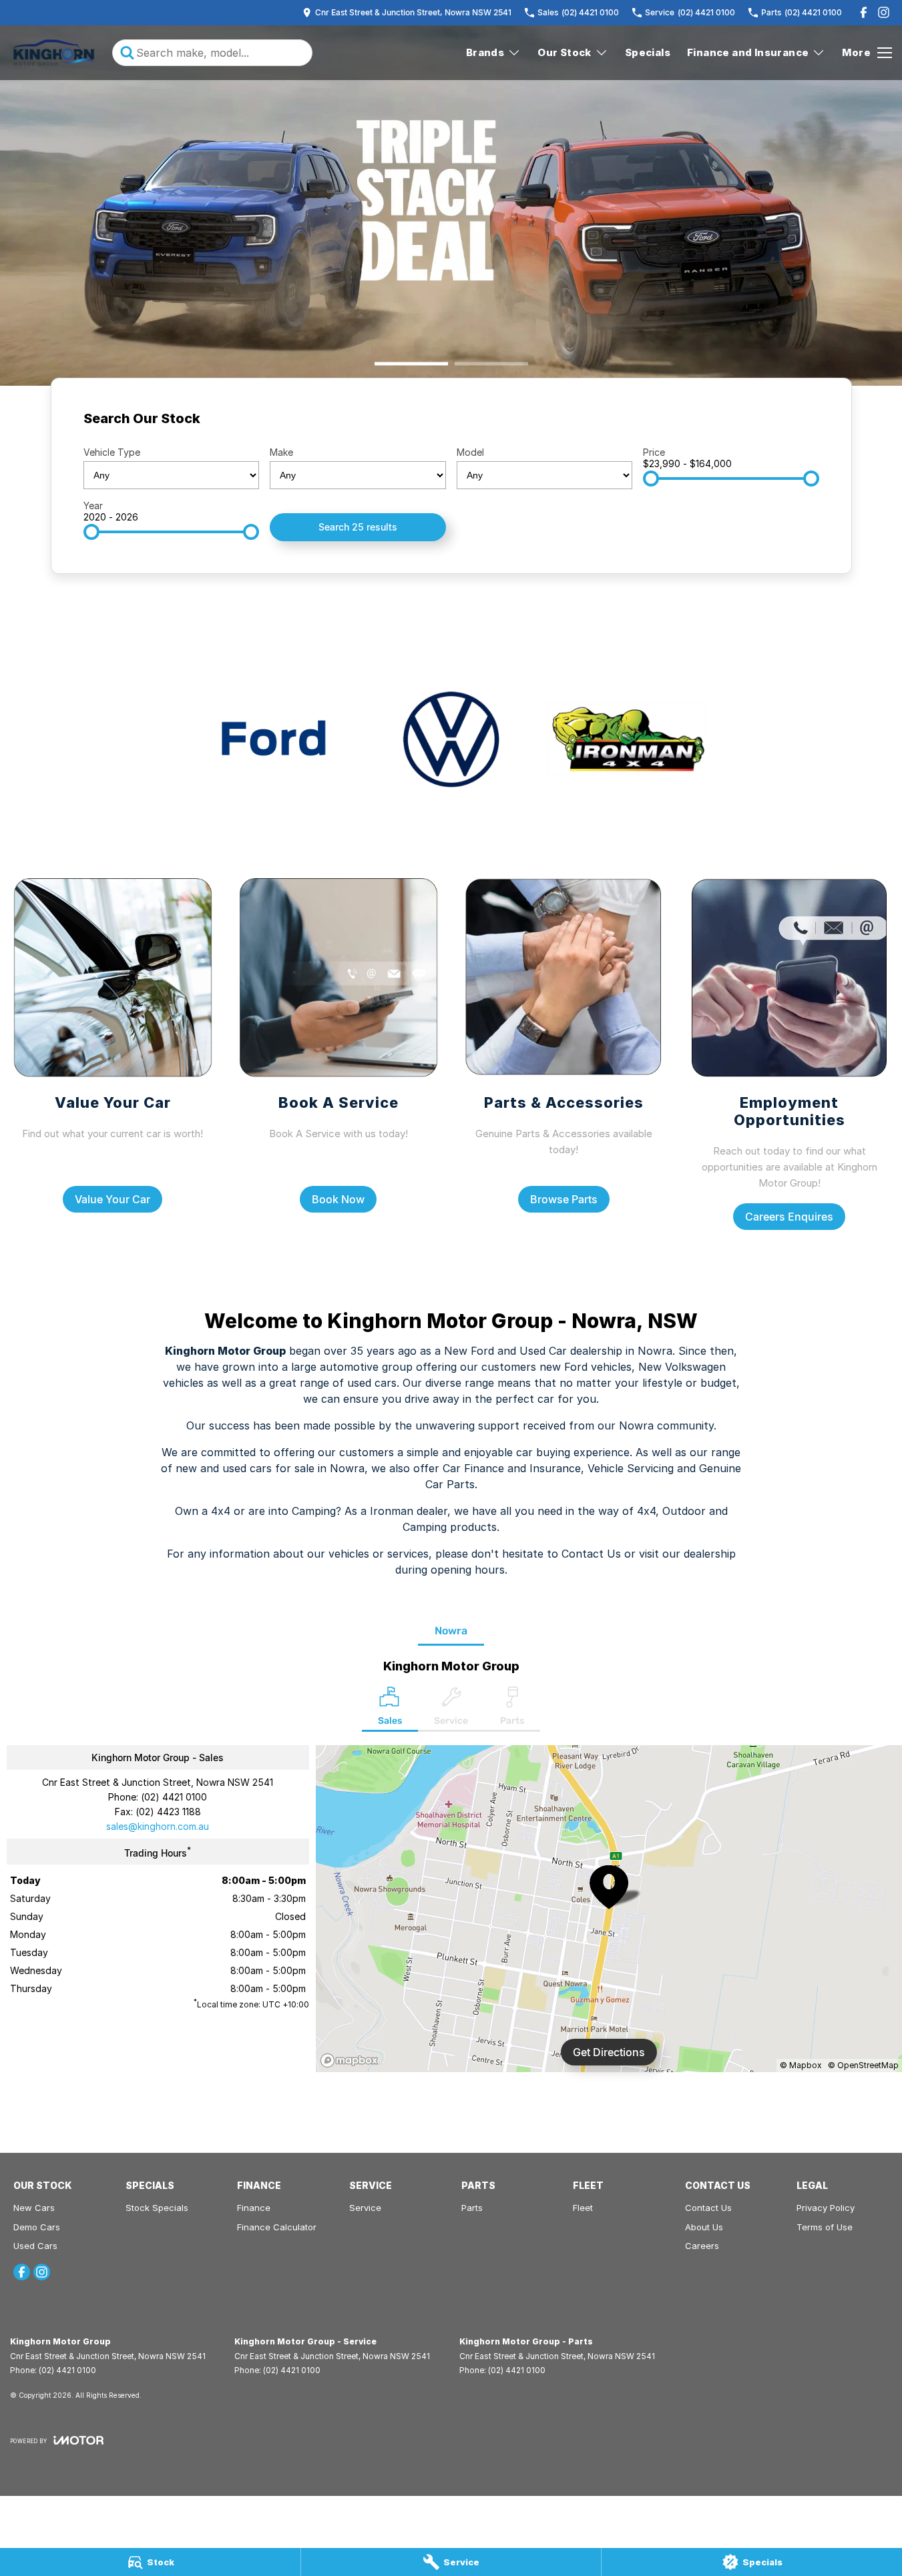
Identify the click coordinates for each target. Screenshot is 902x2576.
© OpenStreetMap (863, 2065)
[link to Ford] (274, 739)
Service (365, 2208)
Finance (254, 2208)
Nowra (451, 1631)
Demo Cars (37, 2227)
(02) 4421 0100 (174, 1797)
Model (470, 452)
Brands (485, 52)
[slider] (651, 478)
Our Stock (565, 52)
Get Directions (609, 2052)
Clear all (794, 423)
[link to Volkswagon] (451, 739)
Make (281, 452)
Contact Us (708, 2208)
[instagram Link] (884, 12)
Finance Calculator (277, 2227)
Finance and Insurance (748, 52)
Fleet (583, 2208)
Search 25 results (358, 527)
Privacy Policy (826, 2208)
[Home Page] (54, 53)
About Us (704, 2227)
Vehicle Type (112, 452)
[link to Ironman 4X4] (628, 739)
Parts (472, 2208)
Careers (702, 2246)
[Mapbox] (352, 2060)
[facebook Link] (864, 12)
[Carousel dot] (411, 364)
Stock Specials (157, 2208)
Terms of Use (825, 2227)
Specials (648, 52)
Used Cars (35, 2246)
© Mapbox (801, 2065)
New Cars (34, 2208)
